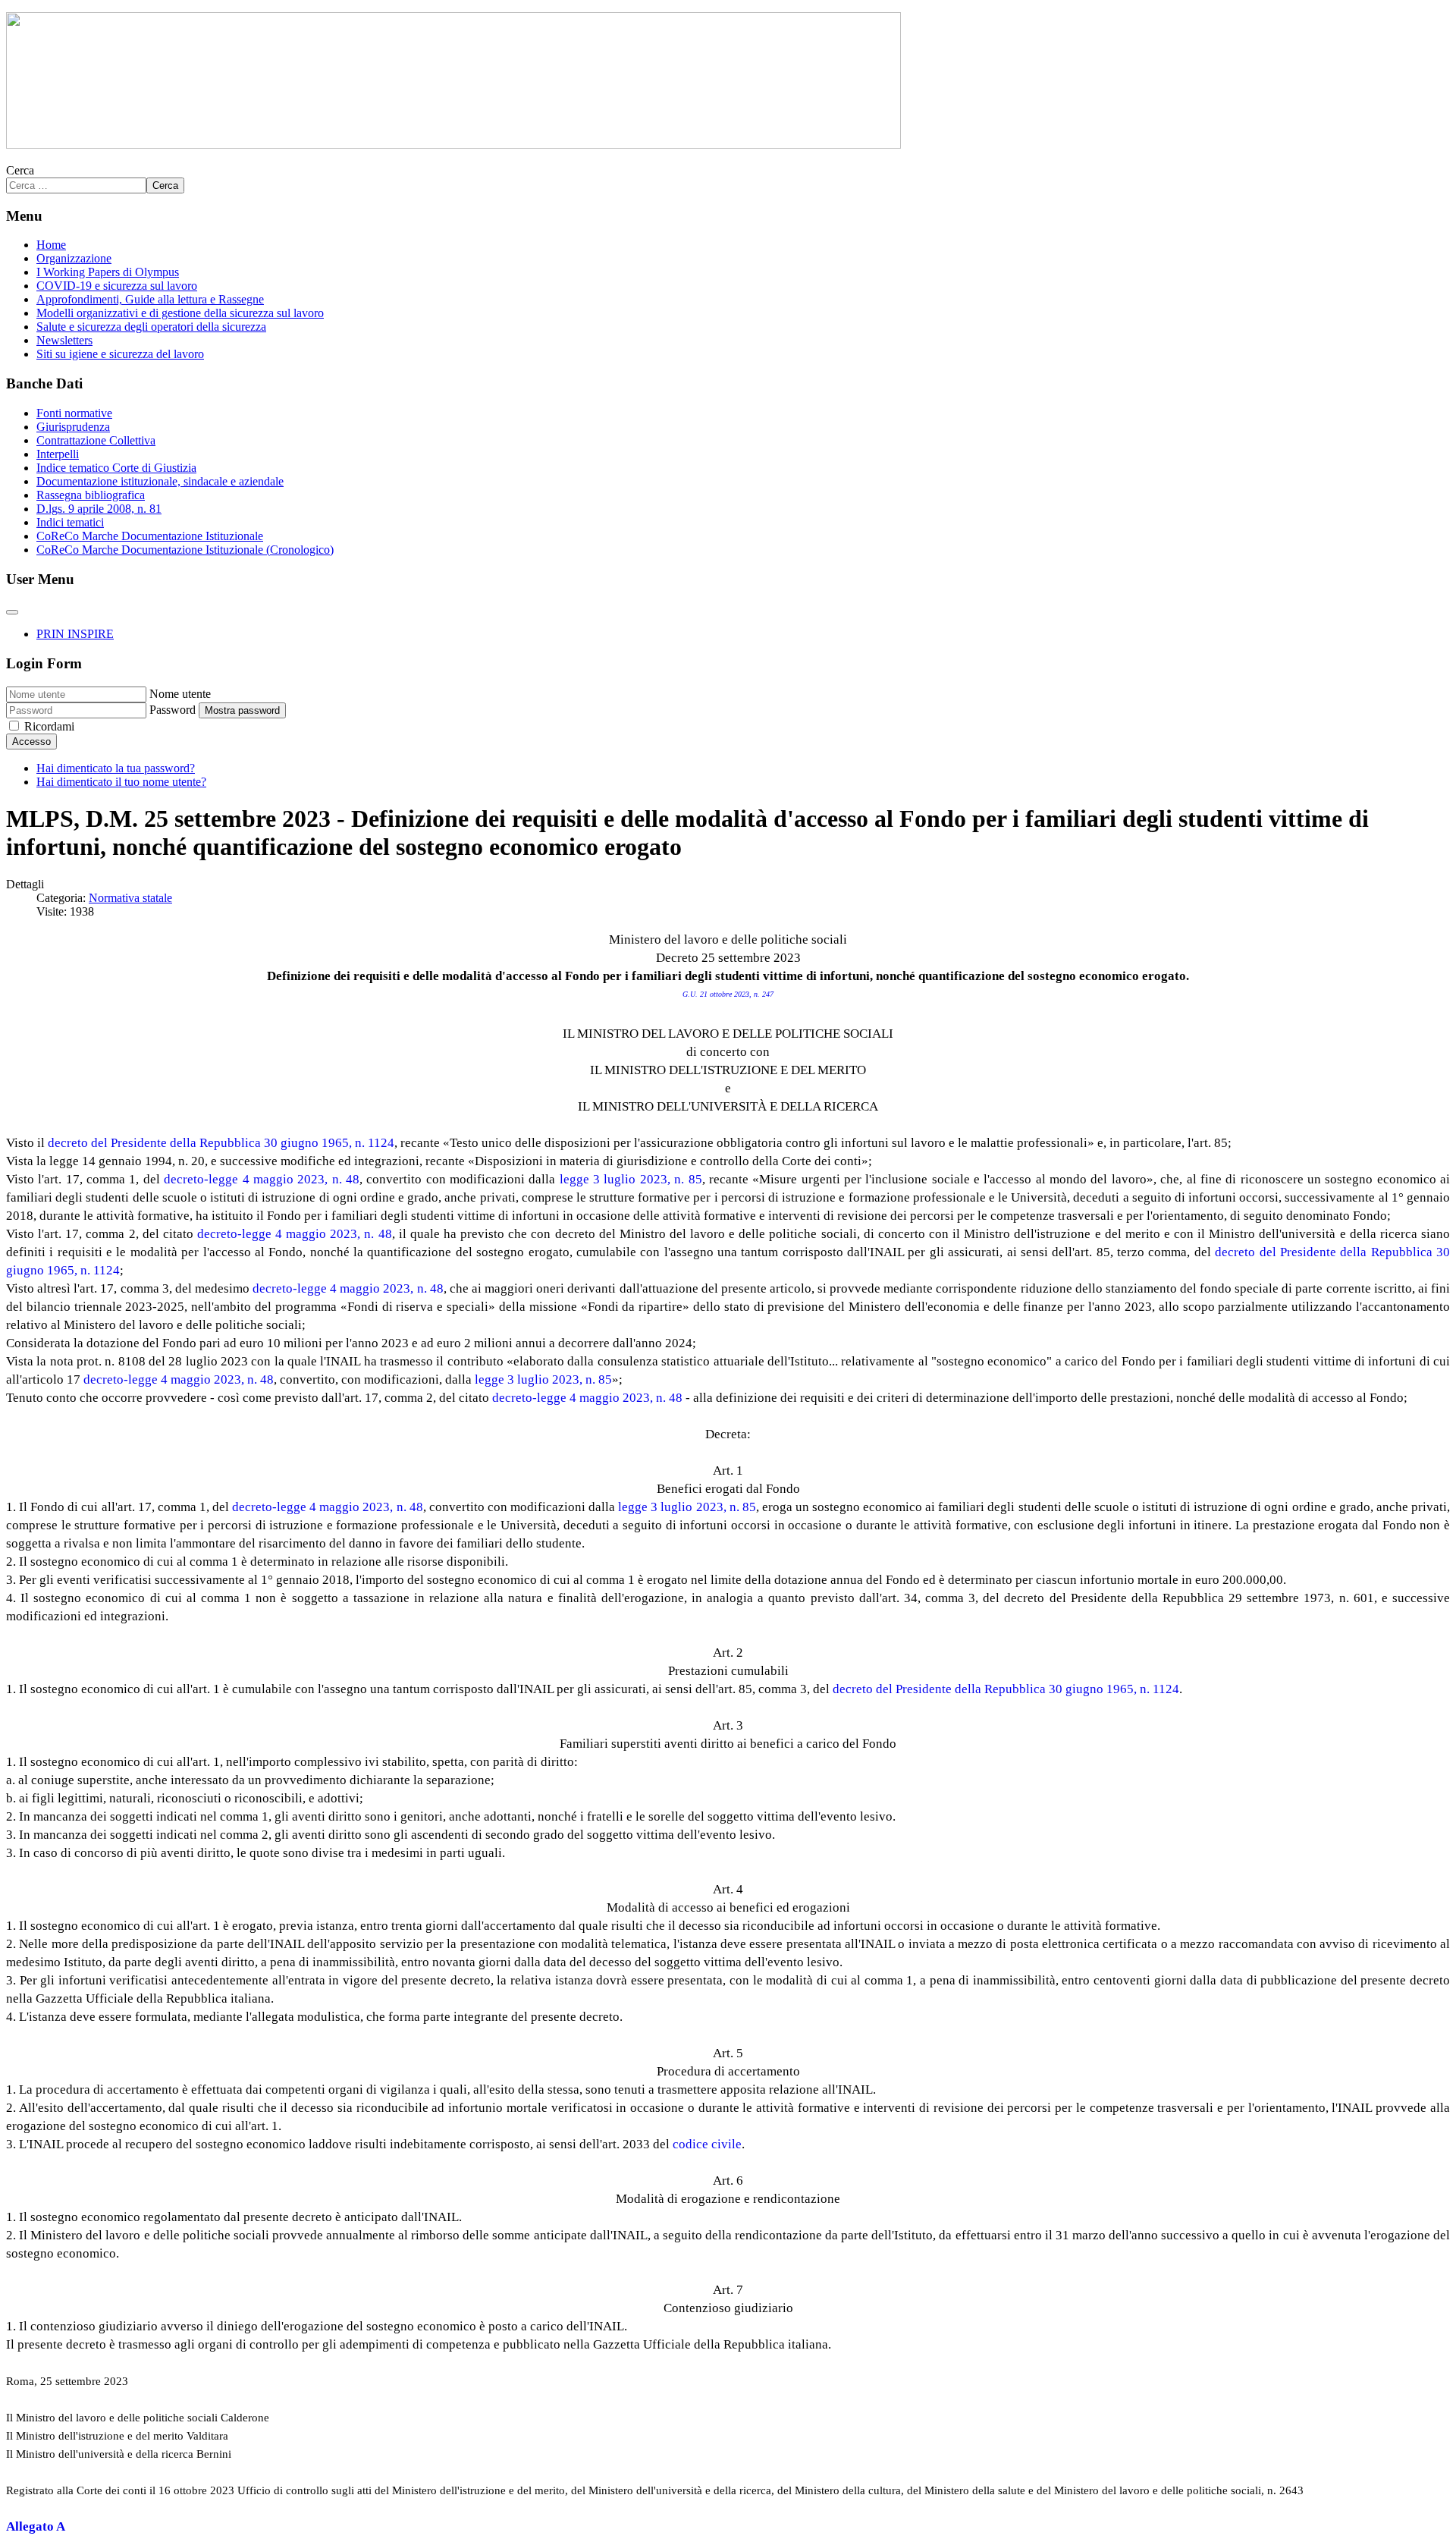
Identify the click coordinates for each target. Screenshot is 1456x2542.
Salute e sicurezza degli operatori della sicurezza (151, 327)
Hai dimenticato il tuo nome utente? (121, 782)
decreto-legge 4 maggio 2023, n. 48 (262, 1179)
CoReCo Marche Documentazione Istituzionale (150, 536)
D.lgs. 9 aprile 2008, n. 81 (99, 509)
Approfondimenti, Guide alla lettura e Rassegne (150, 299)
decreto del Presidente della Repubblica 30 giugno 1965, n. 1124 (221, 1143)
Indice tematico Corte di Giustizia (116, 468)
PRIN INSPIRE (75, 634)
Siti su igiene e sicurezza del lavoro (120, 354)
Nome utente (180, 694)
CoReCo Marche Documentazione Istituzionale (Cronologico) (185, 550)
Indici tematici (70, 522)
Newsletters (64, 340)
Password (173, 710)
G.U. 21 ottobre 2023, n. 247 (728, 994)
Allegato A (36, 2526)
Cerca (20, 170)
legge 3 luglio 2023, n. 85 (631, 1179)
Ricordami (49, 726)
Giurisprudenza (73, 427)
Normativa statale (130, 898)
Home (51, 245)
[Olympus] (453, 145)
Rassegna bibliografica (91, 495)
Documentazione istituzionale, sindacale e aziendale (160, 481)
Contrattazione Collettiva (96, 440)
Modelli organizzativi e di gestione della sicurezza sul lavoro (180, 313)
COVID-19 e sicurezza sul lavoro (117, 286)
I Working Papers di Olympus (108, 272)
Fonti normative (74, 413)
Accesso (31, 742)
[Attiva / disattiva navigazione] (12, 612)
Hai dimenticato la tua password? (116, 768)
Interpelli (58, 454)
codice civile (707, 2144)
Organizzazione (74, 258)
